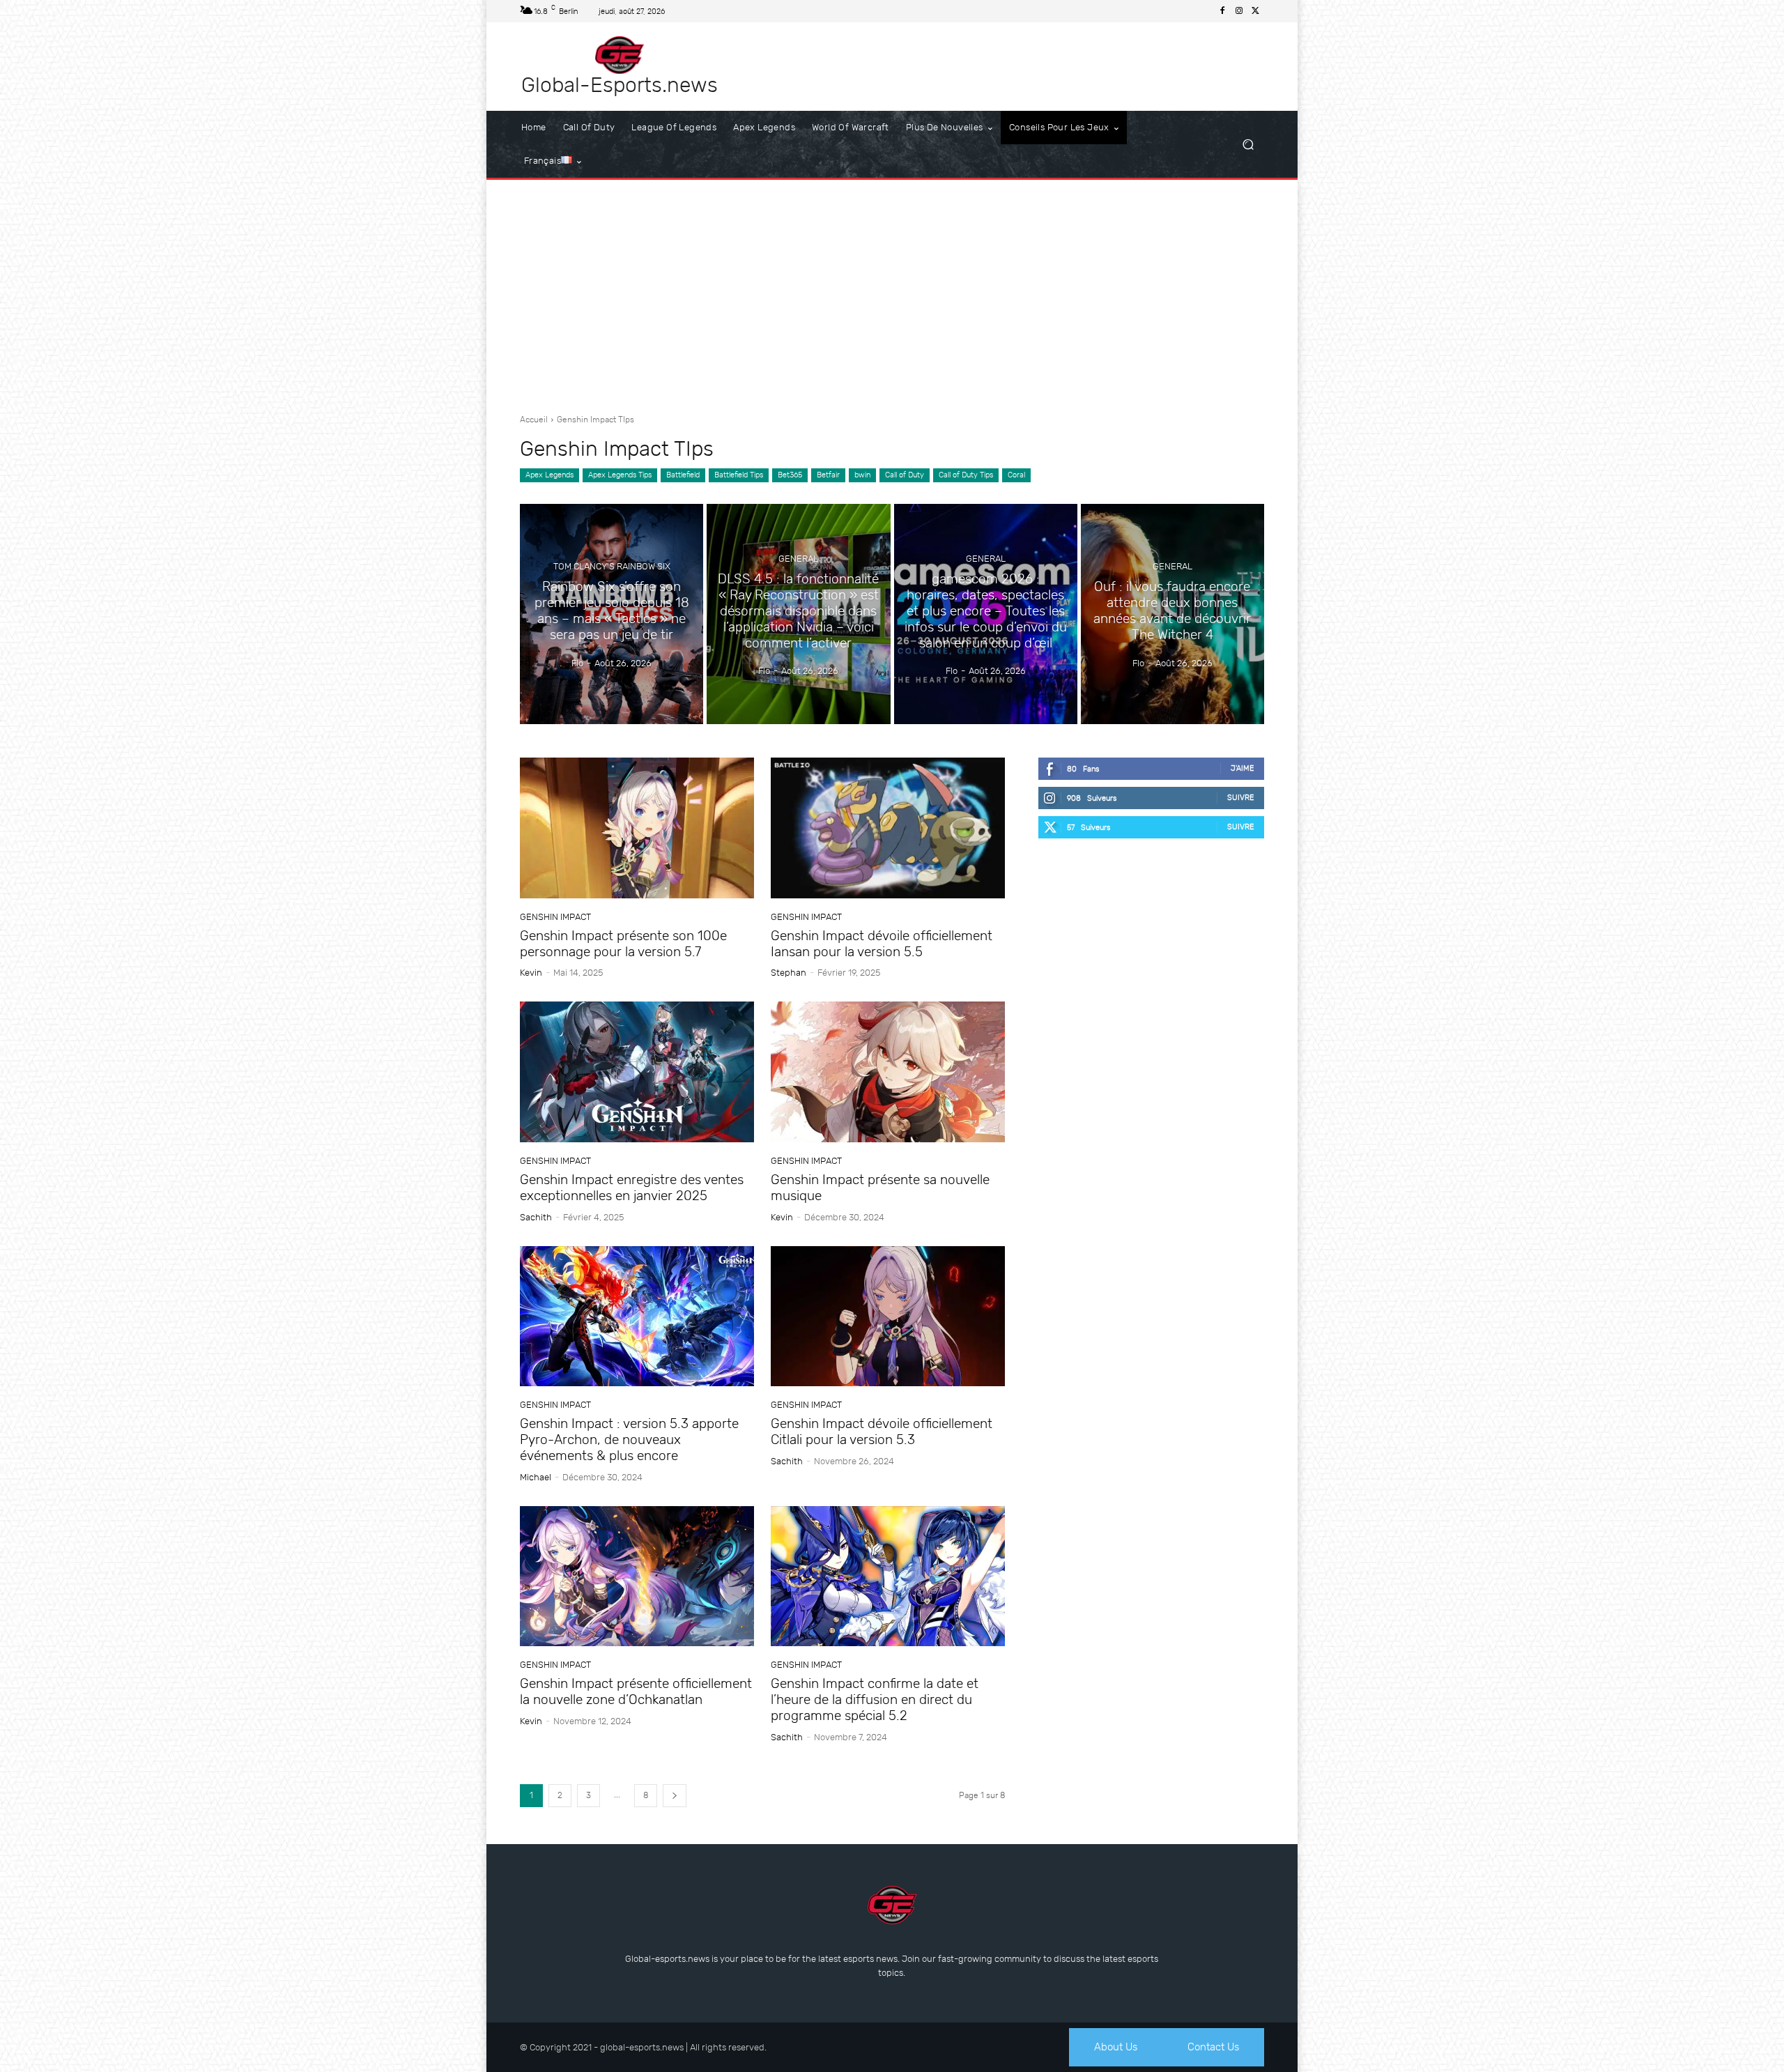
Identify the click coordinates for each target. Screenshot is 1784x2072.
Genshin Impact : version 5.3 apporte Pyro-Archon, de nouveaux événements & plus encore (629, 1440)
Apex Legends (549, 475)
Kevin (531, 973)
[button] (1248, 145)
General (798, 559)
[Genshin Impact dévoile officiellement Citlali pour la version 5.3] (888, 1317)
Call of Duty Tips (966, 475)
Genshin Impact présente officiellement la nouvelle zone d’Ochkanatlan (636, 1691)
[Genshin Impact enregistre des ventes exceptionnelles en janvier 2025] (637, 1072)
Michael (536, 1477)
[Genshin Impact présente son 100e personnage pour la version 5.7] (637, 828)
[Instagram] (1239, 11)
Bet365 (790, 475)
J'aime (1243, 768)
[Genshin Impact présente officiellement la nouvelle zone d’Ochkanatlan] (637, 1576)
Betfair (828, 475)
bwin (862, 475)
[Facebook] (1222, 11)
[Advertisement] (892, 291)
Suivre (1241, 798)
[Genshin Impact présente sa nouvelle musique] (888, 1072)
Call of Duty (905, 475)
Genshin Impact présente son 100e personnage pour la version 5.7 (623, 944)
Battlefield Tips (739, 475)
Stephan (789, 973)
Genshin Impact (555, 917)
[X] (1256, 11)
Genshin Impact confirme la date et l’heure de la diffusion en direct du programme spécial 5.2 (875, 1699)
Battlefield (683, 475)
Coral (1016, 475)
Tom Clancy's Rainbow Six (612, 567)
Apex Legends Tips (620, 475)
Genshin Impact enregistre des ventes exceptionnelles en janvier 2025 (632, 1188)
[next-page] (675, 1796)
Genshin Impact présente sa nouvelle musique (880, 1188)
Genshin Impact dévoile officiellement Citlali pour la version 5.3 (882, 1432)
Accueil (534, 420)
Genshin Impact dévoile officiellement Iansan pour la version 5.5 (882, 944)
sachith (536, 1217)
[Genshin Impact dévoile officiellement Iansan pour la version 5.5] (888, 828)
